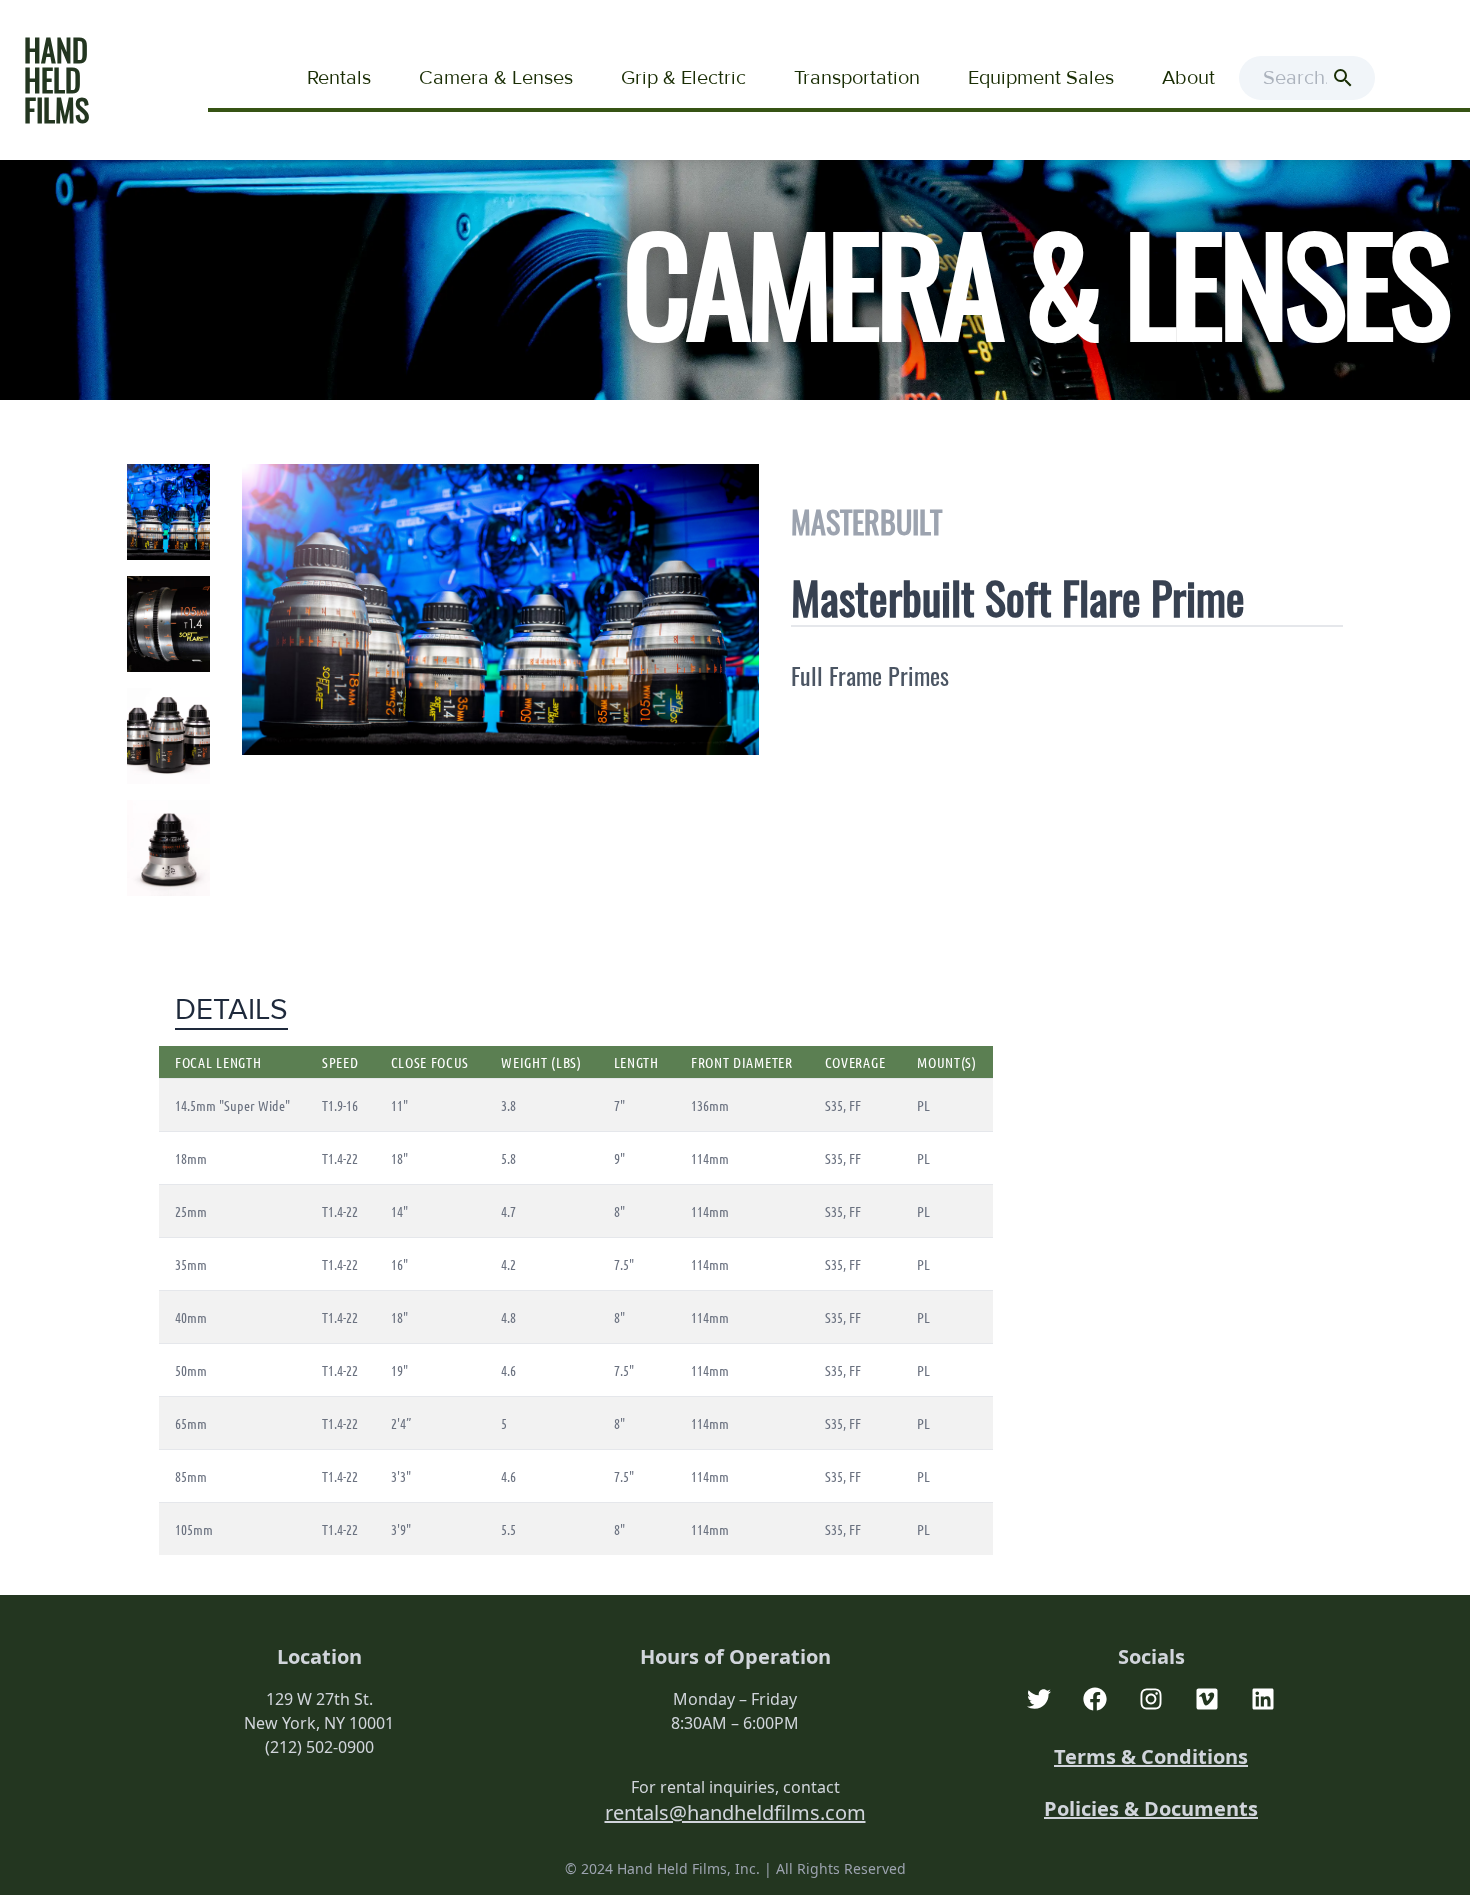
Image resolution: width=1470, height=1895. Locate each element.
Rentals (339, 78)
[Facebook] (1095, 1699)
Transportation (857, 78)
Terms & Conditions (1151, 1756)
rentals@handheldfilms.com (735, 1812)
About (1188, 78)
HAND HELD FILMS (56, 79)
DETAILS (231, 1010)
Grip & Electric (683, 78)
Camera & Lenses (496, 78)
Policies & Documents (1151, 1808)
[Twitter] (1039, 1699)
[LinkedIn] (1263, 1699)
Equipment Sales (1041, 78)
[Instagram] (1151, 1699)
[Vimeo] (1207, 1699)
